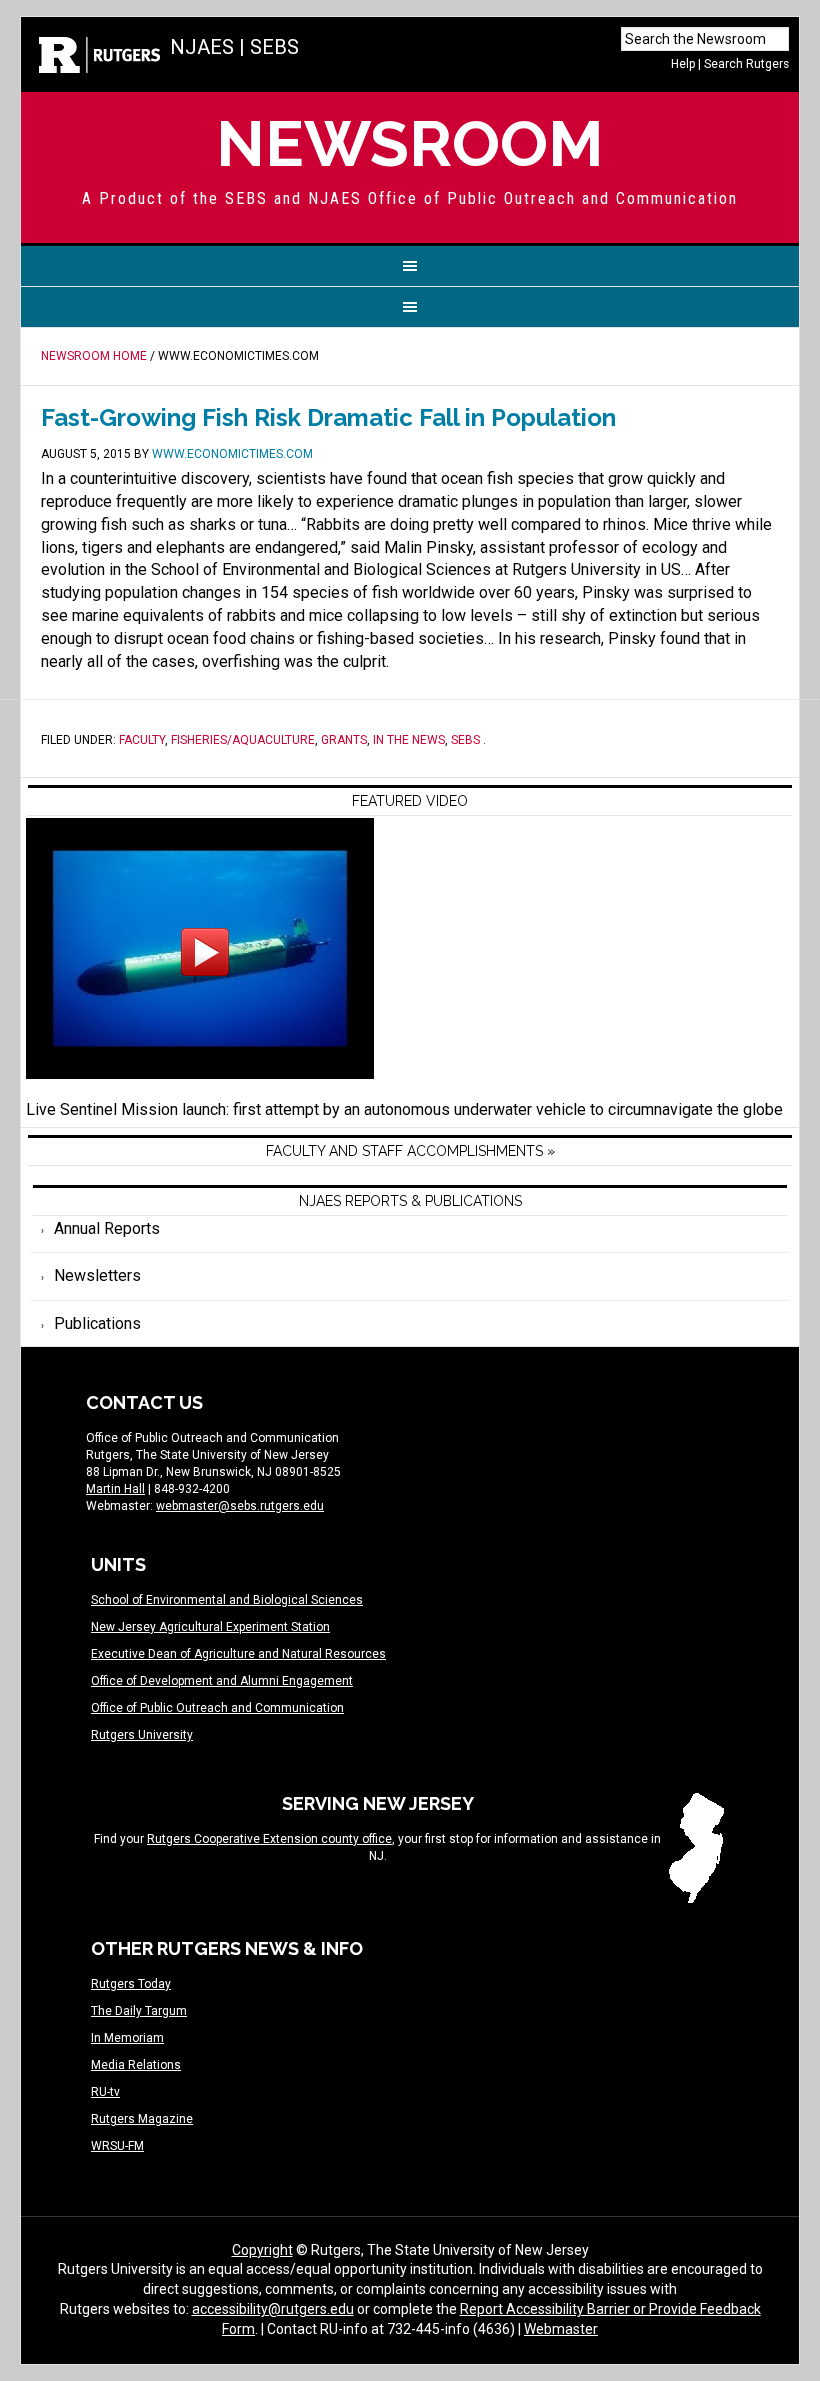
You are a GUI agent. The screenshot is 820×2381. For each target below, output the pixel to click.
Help (683, 64)
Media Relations (136, 2065)
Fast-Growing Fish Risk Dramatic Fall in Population (328, 417)
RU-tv (105, 2092)
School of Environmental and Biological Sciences (227, 1600)
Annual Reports (107, 1228)
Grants (344, 740)
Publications (97, 1323)
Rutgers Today (131, 1984)
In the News (409, 740)
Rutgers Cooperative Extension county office (269, 1839)
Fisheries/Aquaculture (243, 740)
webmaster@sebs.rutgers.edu (240, 1506)
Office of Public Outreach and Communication (217, 1708)
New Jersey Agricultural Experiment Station (210, 1627)
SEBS (274, 47)
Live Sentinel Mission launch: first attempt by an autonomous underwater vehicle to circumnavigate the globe (404, 1109)
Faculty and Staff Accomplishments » (410, 1151)
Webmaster (561, 2329)
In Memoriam (127, 2038)
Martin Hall (115, 1489)
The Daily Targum (139, 2011)
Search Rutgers (746, 64)
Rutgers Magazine (142, 2119)
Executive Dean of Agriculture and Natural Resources (238, 1654)
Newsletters (97, 1275)
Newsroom (410, 143)
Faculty (142, 740)
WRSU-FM (117, 2146)
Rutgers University (142, 1735)
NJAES (202, 47)
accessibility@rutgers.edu (273, 2309)
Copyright (262, 2250)
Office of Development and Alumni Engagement (222, 1681)
